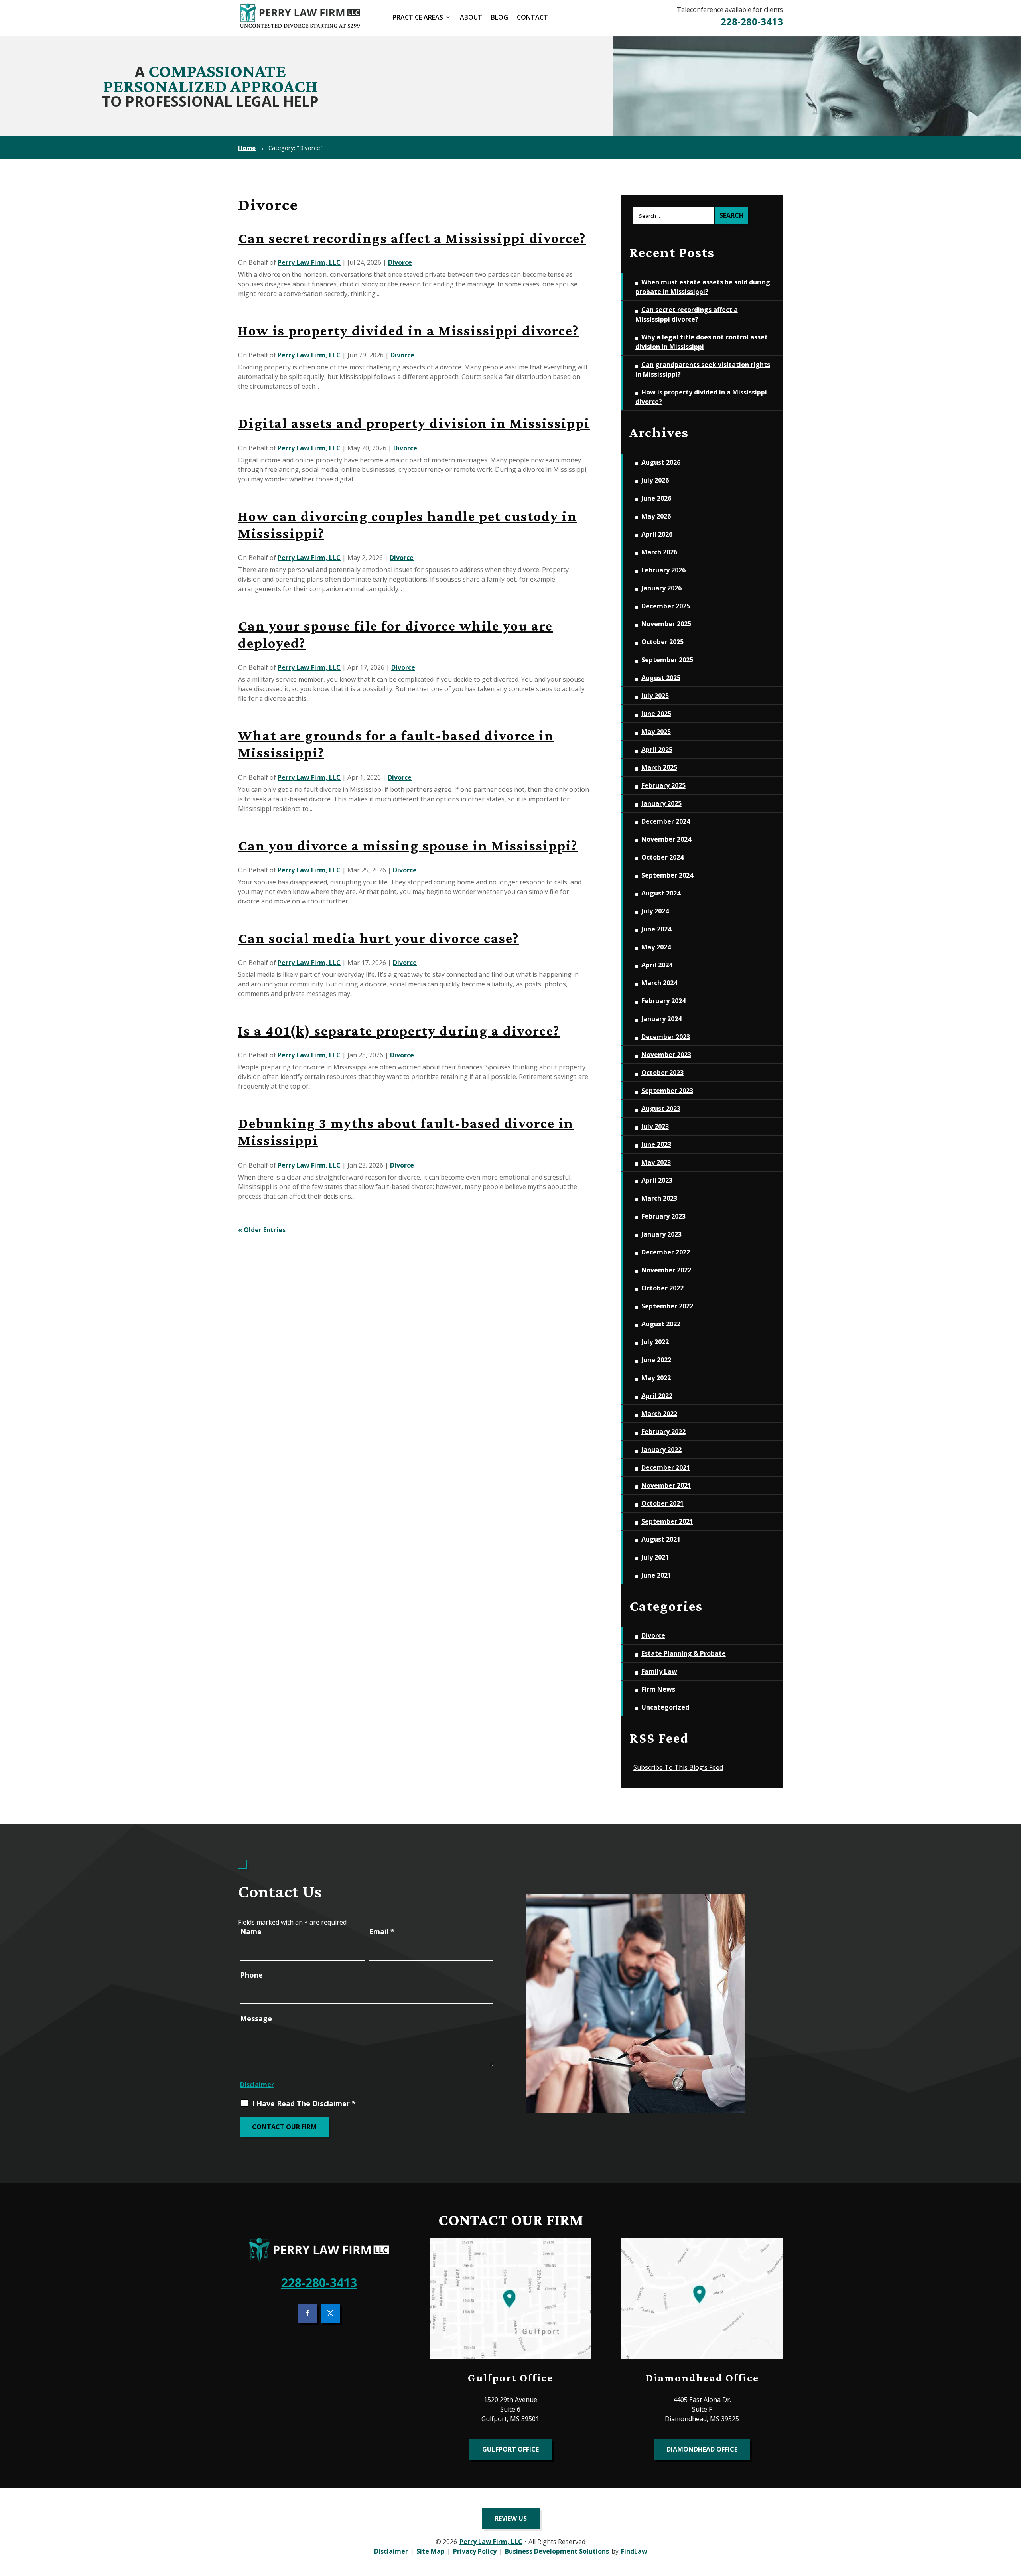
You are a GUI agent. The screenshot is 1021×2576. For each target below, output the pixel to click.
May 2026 (656, 516)
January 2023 (661, 1234)
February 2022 (663, 1432)
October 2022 (662, 1288)
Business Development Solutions (557, 2551)
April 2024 (657, 965)
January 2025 (661, 803)
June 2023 (656, 1144)
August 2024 (661, 893)
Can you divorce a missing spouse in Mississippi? (408, 846)
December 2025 (666, 606)
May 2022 (656, 1378)
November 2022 (666, 1270)
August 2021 (661, 1539)
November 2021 (666, 1485)
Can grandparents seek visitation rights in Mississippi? (703, 369)
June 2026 (656, 498)
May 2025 (656, 732)
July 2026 (655, 480)
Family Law (659, 1671)
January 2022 (661, 1450)
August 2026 (661, 462)
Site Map (431, 2551)
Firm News (658, 1689)
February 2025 (663, 785)
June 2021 (656, 1575)
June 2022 (656, 1360)
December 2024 (666, 821)
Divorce (400, 262)
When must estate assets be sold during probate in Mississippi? (703, 287)
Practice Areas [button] (418, 18)
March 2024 (659, 983)
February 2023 (663, 1216)
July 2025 (655, 696)
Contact (532, 18)
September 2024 (667, 875)
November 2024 (666, 839)
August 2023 (661, 1109)
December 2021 (666, 1467)
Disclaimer (257, 2085)
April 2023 (657, 1180)
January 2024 (661, 1019)
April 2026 (657, 534)
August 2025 (661, 678)
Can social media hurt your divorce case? (378, 938)
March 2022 (659, 1414)
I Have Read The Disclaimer (304, 2103)
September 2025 (667, 660)
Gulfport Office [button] (510, 2449)
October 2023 (662, 1073)
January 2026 (661, 588)
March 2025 (659, 767)
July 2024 (655, 911)
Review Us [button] (511, 2518)
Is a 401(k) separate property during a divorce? (399, 1031)
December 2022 (666, 1252)
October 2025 (662, 642)
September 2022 (667, 1306)
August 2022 (661, 1324)
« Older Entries (262, 1230)
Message (256, 2018)
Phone (251, 1975)
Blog (500, 18)
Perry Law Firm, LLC (309, 262)
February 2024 (663, 1001)
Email (382, 1931)
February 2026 (663, 570)
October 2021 (662, 1503)
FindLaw (634, 2551)
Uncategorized (665, 1707)
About (471, 18)
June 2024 (656, 929)
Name (251, 1931)
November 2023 (666, 1055)
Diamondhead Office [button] (702, 2449)
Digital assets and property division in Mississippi (414, 423)
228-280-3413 (752, 21)
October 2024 (662, 857)
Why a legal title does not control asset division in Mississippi (702, 342)
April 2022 (657, 1396)
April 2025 (657, 750)
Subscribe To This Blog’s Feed (678, 1767)
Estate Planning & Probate (684, 1653)
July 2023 (655, 1126)
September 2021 (667, 1521)
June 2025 (656, 714)
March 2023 (659, 1198)
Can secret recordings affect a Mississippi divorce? (412, 238)
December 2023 (666, 1037)
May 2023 (656, 1162)
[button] (1010, 2519)
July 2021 (655, 1557)
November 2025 (666, 624)
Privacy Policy (475, 2551)
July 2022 (655, 1342)
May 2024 (656, 947)
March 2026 (659, 552)
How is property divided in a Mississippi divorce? (408, 331)
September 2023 (667, 1091)
